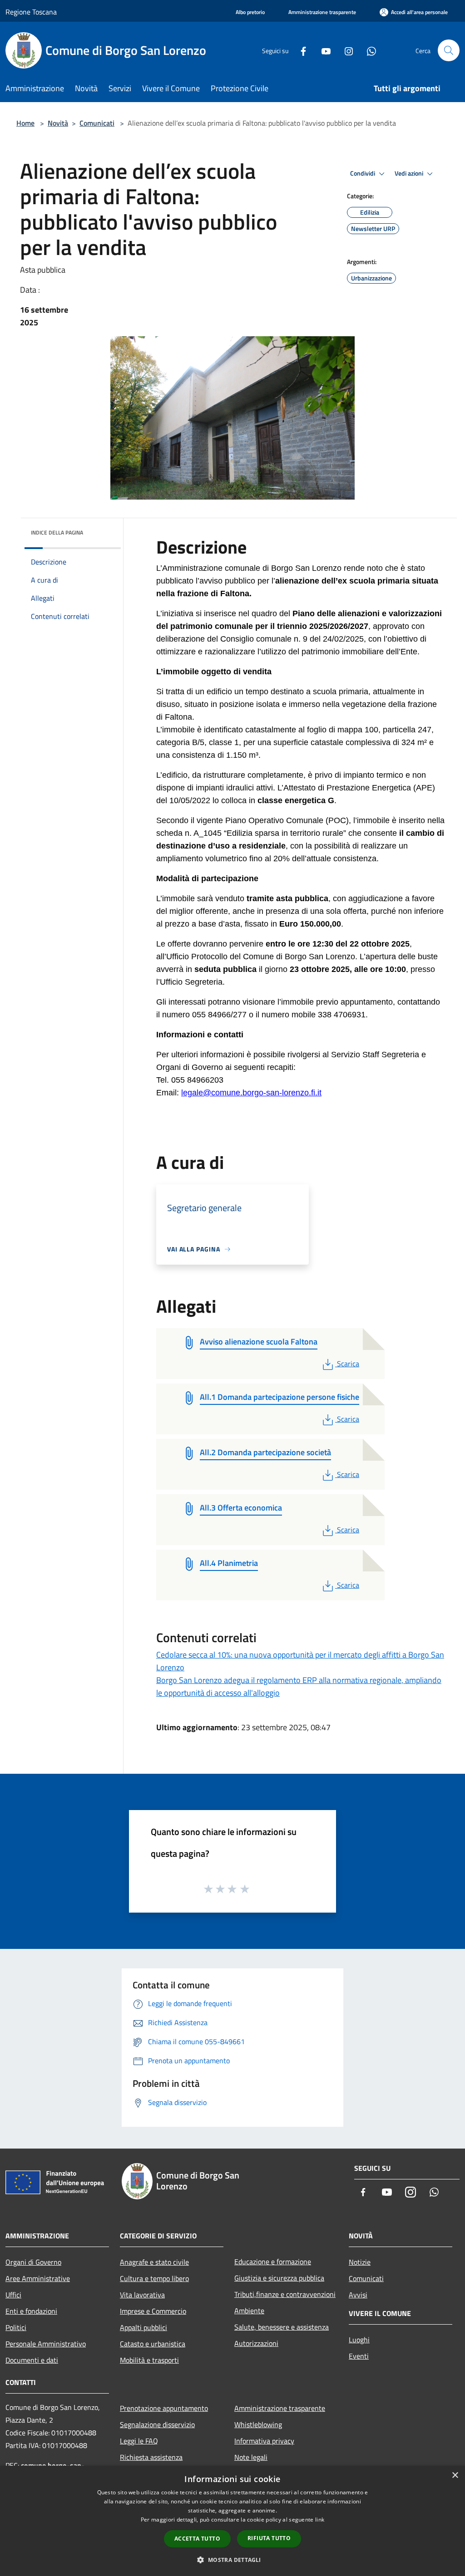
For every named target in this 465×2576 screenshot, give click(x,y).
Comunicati (97, 123)
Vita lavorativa (142, 2295)
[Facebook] (300, 50)
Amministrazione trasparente (280, 2408)
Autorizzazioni (256, 2343)
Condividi (363, 173)
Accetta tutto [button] (197, 2539)
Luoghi (359, 2340)
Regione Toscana (31, 12)
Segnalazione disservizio (157, 2424)
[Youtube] (322, 50)
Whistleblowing (258, 2424)
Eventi (359, 2356)
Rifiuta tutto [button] (269, 2538)
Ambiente (249, 2311)
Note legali (251, 2457)
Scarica (348, 1364)
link (320, 2520)
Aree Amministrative (38, 2278)
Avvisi (358, 2295)
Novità (58, 123)
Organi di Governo (33, 2262)
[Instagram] (345, 50)
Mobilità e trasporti (149, 2360)
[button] (232, 2560)
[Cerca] (449, 50)
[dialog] (232, 2521)
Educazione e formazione (273, 2262)
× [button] (455, 2475)
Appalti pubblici (143, 2327)
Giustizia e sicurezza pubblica (279, 2278)
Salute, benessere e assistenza (282, 2327)
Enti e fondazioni (31, 2311)
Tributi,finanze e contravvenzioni (285, 2294)
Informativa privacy (264, 2441)
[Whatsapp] (368, 50)
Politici (16, 2327)
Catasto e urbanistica (153, 2344)
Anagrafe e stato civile (154, 2262)
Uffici (13, 2295)
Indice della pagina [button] (57, 532)
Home (25, 123)
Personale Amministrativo (46, 2344)
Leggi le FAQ (139, 2441)
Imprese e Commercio (153, 2311)
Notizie (360, 2262)
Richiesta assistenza (151, 2457)
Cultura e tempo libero (154, 2278)
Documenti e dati (32, 2360)
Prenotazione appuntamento (164, 2408)
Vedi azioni (410, 173)
